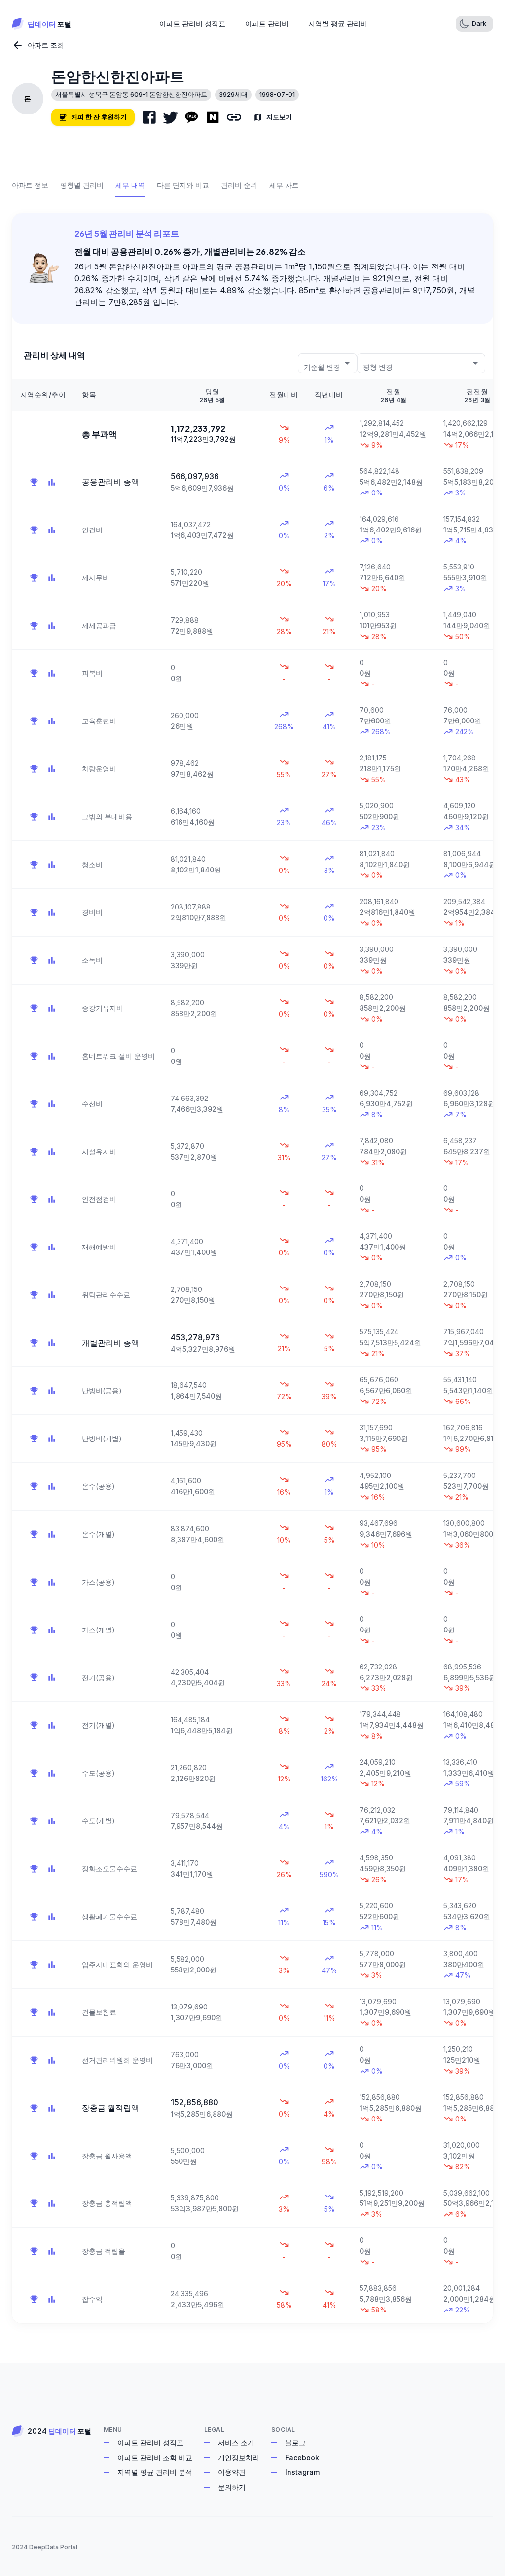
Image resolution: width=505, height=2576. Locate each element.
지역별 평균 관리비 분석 (155, 2472)
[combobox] (327, 363)
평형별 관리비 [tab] (82, 185)
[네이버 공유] (213, 117)
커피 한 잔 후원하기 (99, 117)
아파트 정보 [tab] (30, 185)
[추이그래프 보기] (52, 482)
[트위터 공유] (170, 117)
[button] (474, 24)
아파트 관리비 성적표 (150, 2443)
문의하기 (232, 2487)
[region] (252, 1351)
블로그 (295, 2443)
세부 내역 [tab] (130, 185)
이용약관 (232, 2472)
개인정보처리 (239, 2457)
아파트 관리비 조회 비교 (155, 2457)
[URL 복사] (234, 117)
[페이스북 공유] (149, 117)
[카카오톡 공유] (192, 117)
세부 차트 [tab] (284, 185)
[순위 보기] (34, 482)
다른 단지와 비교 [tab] (183, 185)
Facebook (302, 2457)
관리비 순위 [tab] (239, 185)
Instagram (302, 2472)
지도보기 (279, 117)
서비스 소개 (236, 2443)
